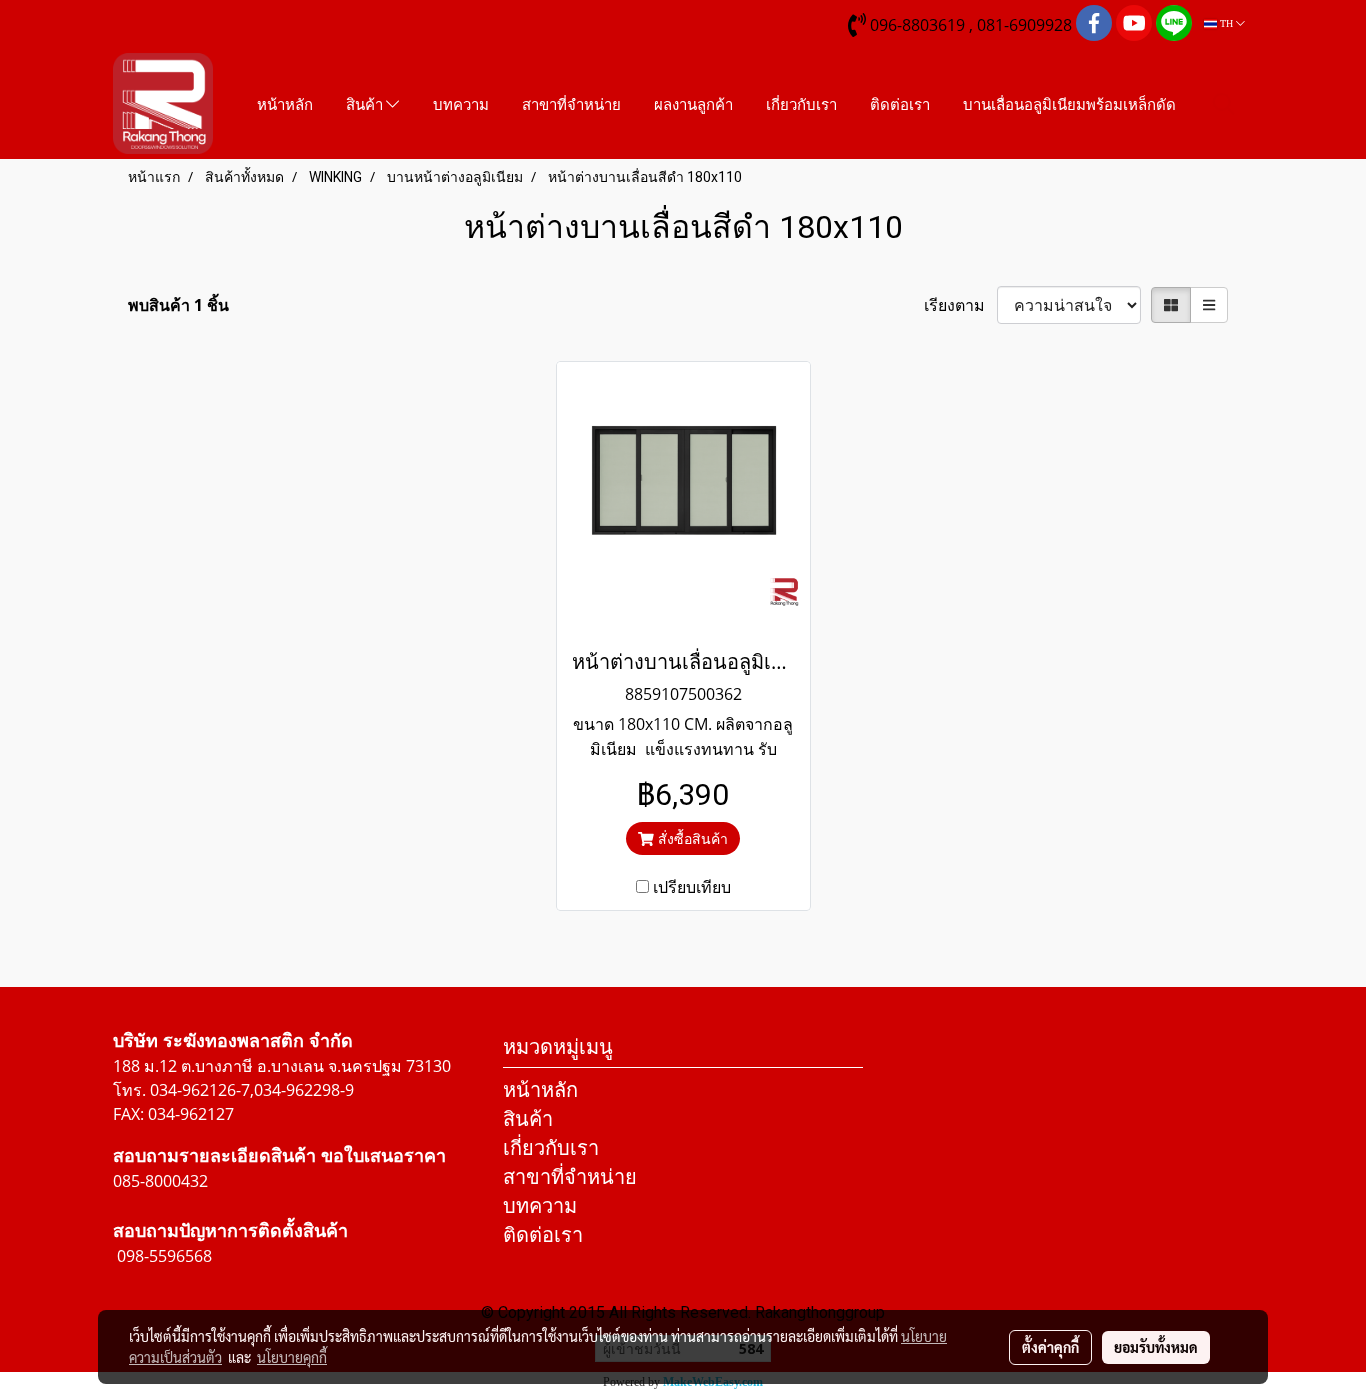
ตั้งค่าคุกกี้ (1050, 1347)
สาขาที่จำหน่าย (571, 104)
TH (1226, 23)
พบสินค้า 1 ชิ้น (178, 305)
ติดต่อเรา (900, 104)
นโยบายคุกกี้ (292, 1357)
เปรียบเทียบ (692, 887)
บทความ (461, 104)
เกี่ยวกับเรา (801, 104)
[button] (1224, 104)
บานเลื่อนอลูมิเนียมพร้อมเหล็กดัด (1069, 104)
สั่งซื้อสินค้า (691, 838)
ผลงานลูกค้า (693, 104)
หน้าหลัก (285, 104)
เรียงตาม (960, 305)
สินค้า (366, 104)
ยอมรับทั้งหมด (1156, 1347)
